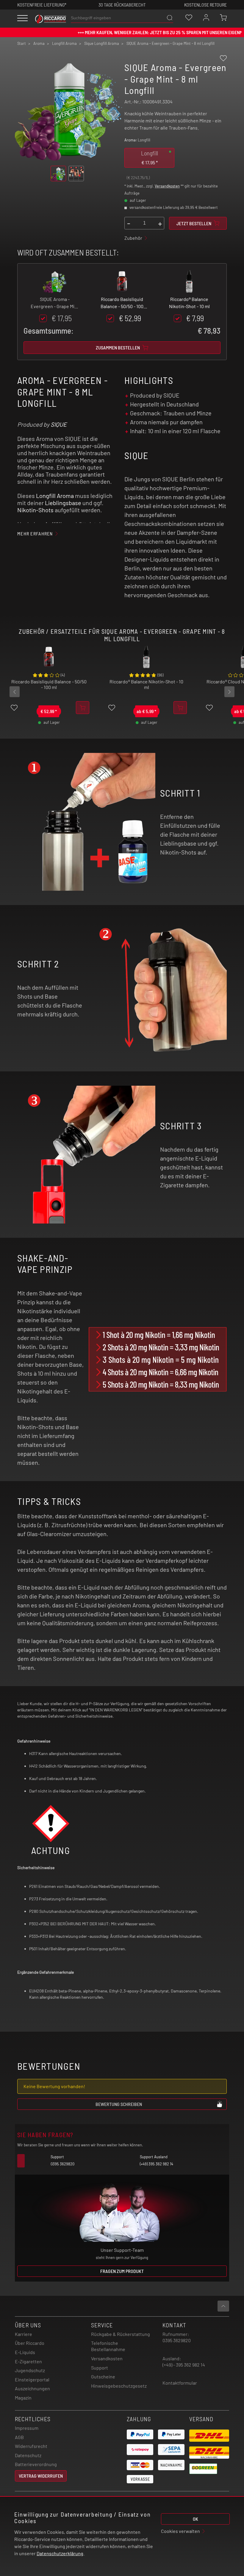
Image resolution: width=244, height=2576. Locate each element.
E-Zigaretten (28, 2361)
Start (22, 43)
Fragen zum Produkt (122, 2271)
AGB (19, 2437)
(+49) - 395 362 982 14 (184, 2365)
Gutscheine (103, 2376)
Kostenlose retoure (205, 5)
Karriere (24, 2334)
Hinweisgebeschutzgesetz (119, 2386)
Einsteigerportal (32, 2379)
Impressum (27, 2428)
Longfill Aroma (55, 496)
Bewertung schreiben (119, 2104)
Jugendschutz (30, 2370)
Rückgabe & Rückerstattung (121, 2334)
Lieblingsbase (63, 503)
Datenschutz (28, 2455)
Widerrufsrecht (31, 2446)
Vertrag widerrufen (41, 2476)
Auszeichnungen (32, 2388)
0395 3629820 (177, 2340)
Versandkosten (167, 186)
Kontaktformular (180, 2383)
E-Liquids (25, 2352)
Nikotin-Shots (35, 510)
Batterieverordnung (36, 2464)
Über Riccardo (30, 2343)
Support (100, 2368)
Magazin (23, 2398)
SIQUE (59, 424)
